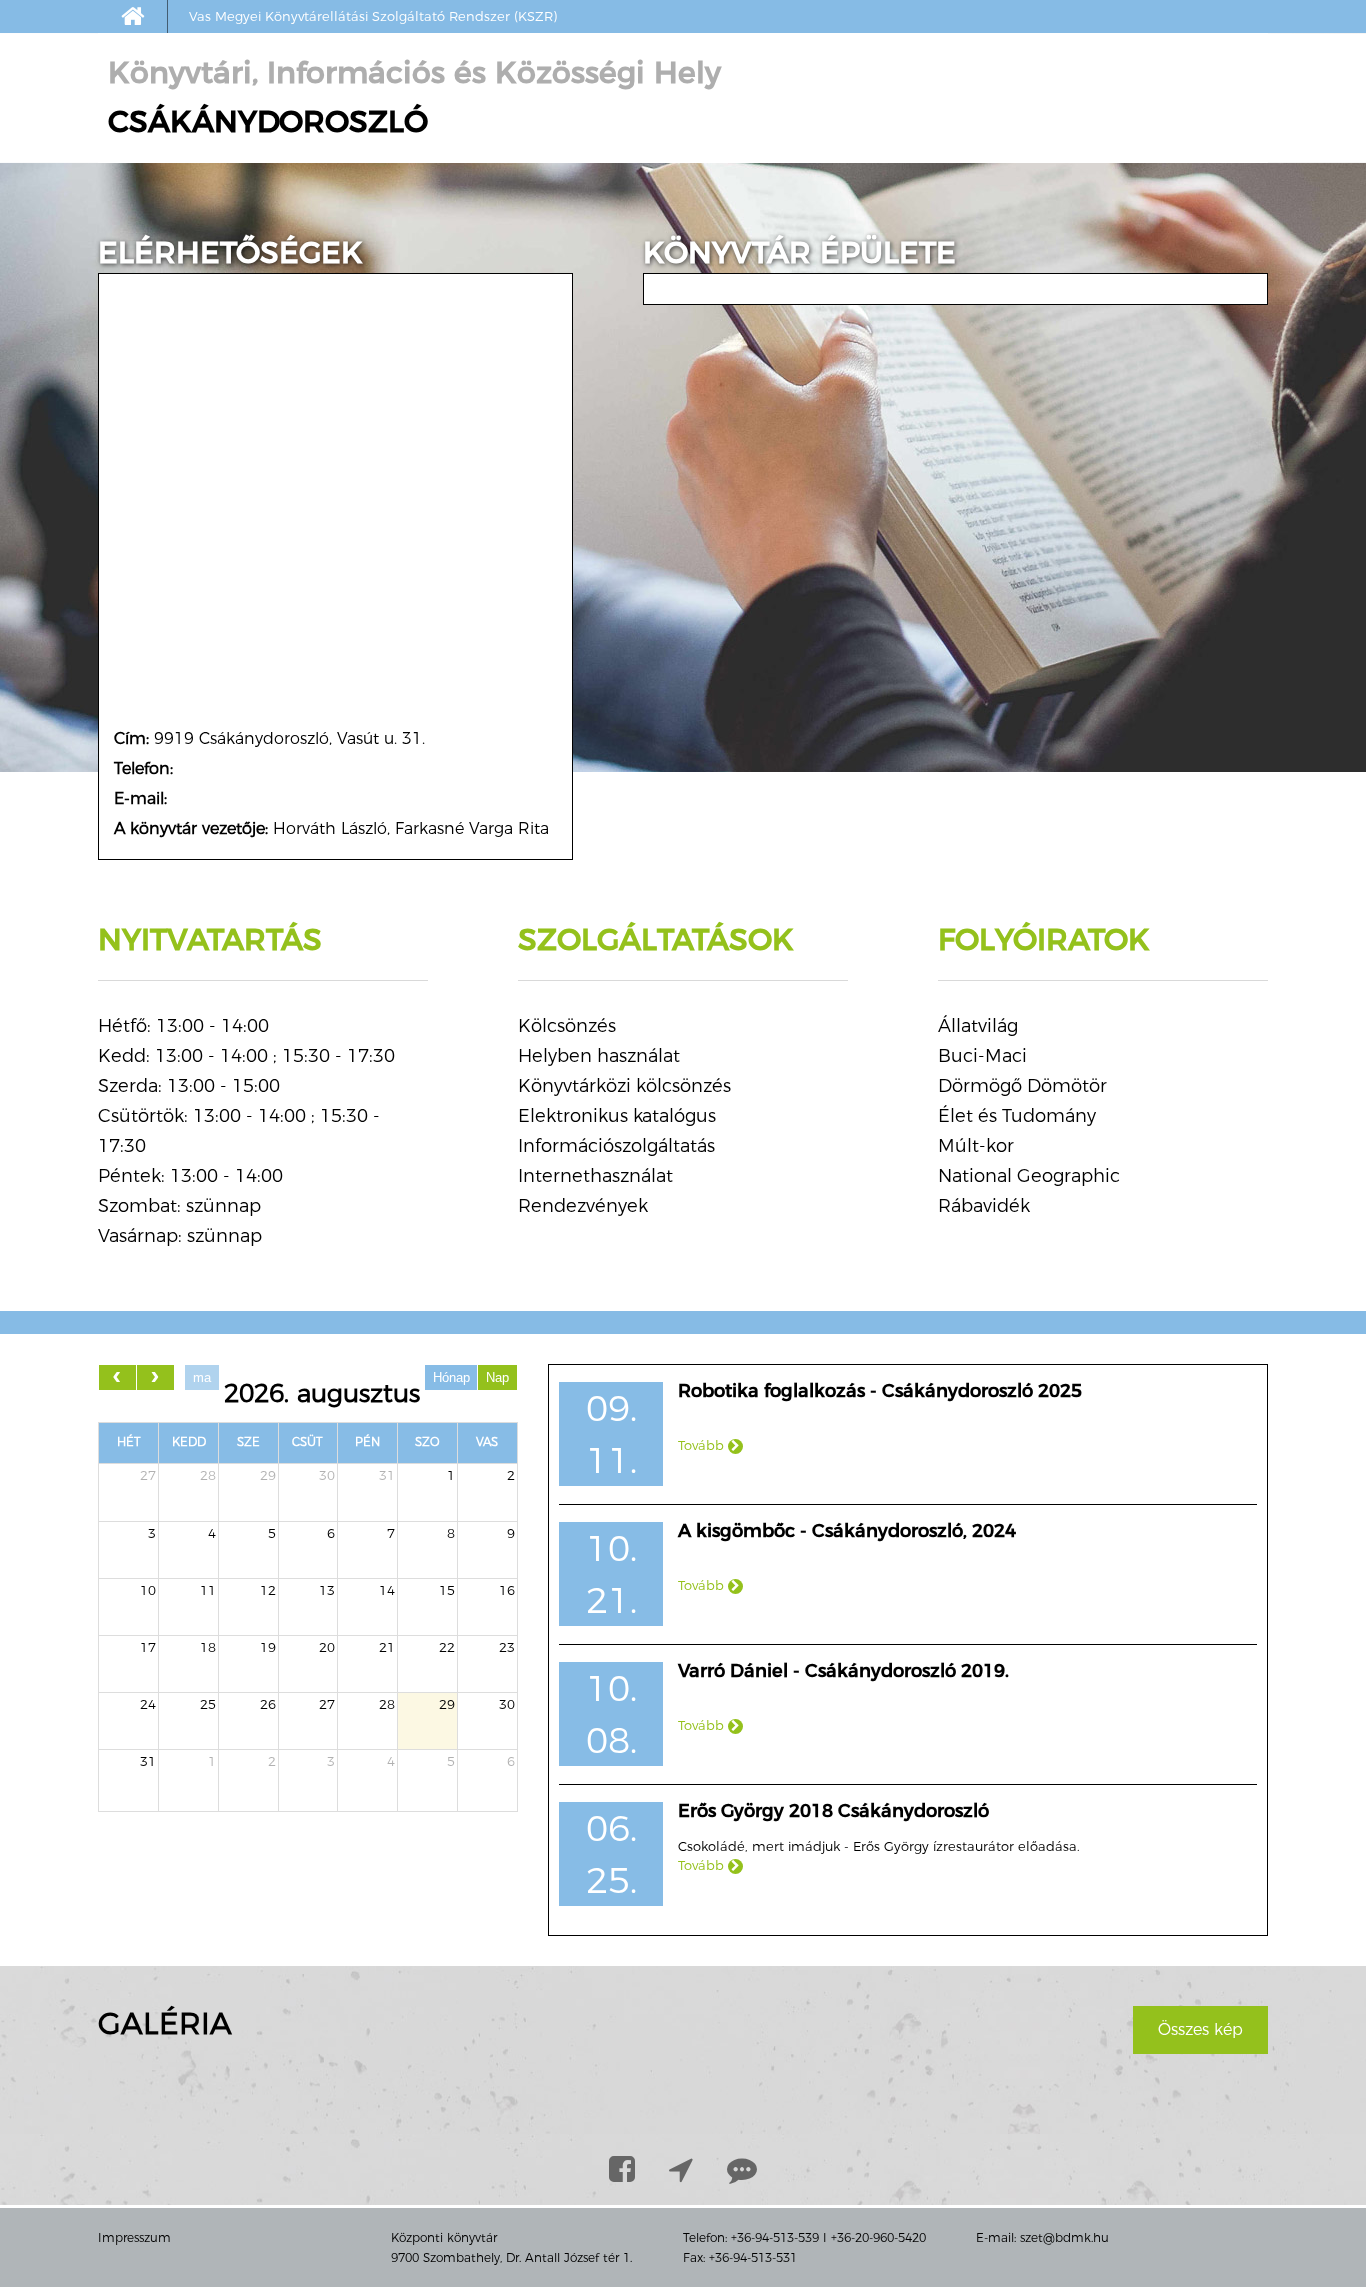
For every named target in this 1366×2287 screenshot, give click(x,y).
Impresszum (134, 2237)
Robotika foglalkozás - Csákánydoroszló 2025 (880, 1391)
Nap (497, 1377)
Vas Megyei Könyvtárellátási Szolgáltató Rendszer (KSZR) (373, 16)
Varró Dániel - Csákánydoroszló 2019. (843, 1671)
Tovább (703, 1445)
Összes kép (1200, 2029)
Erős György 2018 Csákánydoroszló (833, 1811)
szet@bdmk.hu (1064, 2237)
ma (202, 1377)
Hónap (451, 1377)
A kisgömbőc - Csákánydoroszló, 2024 (847, 1531)
